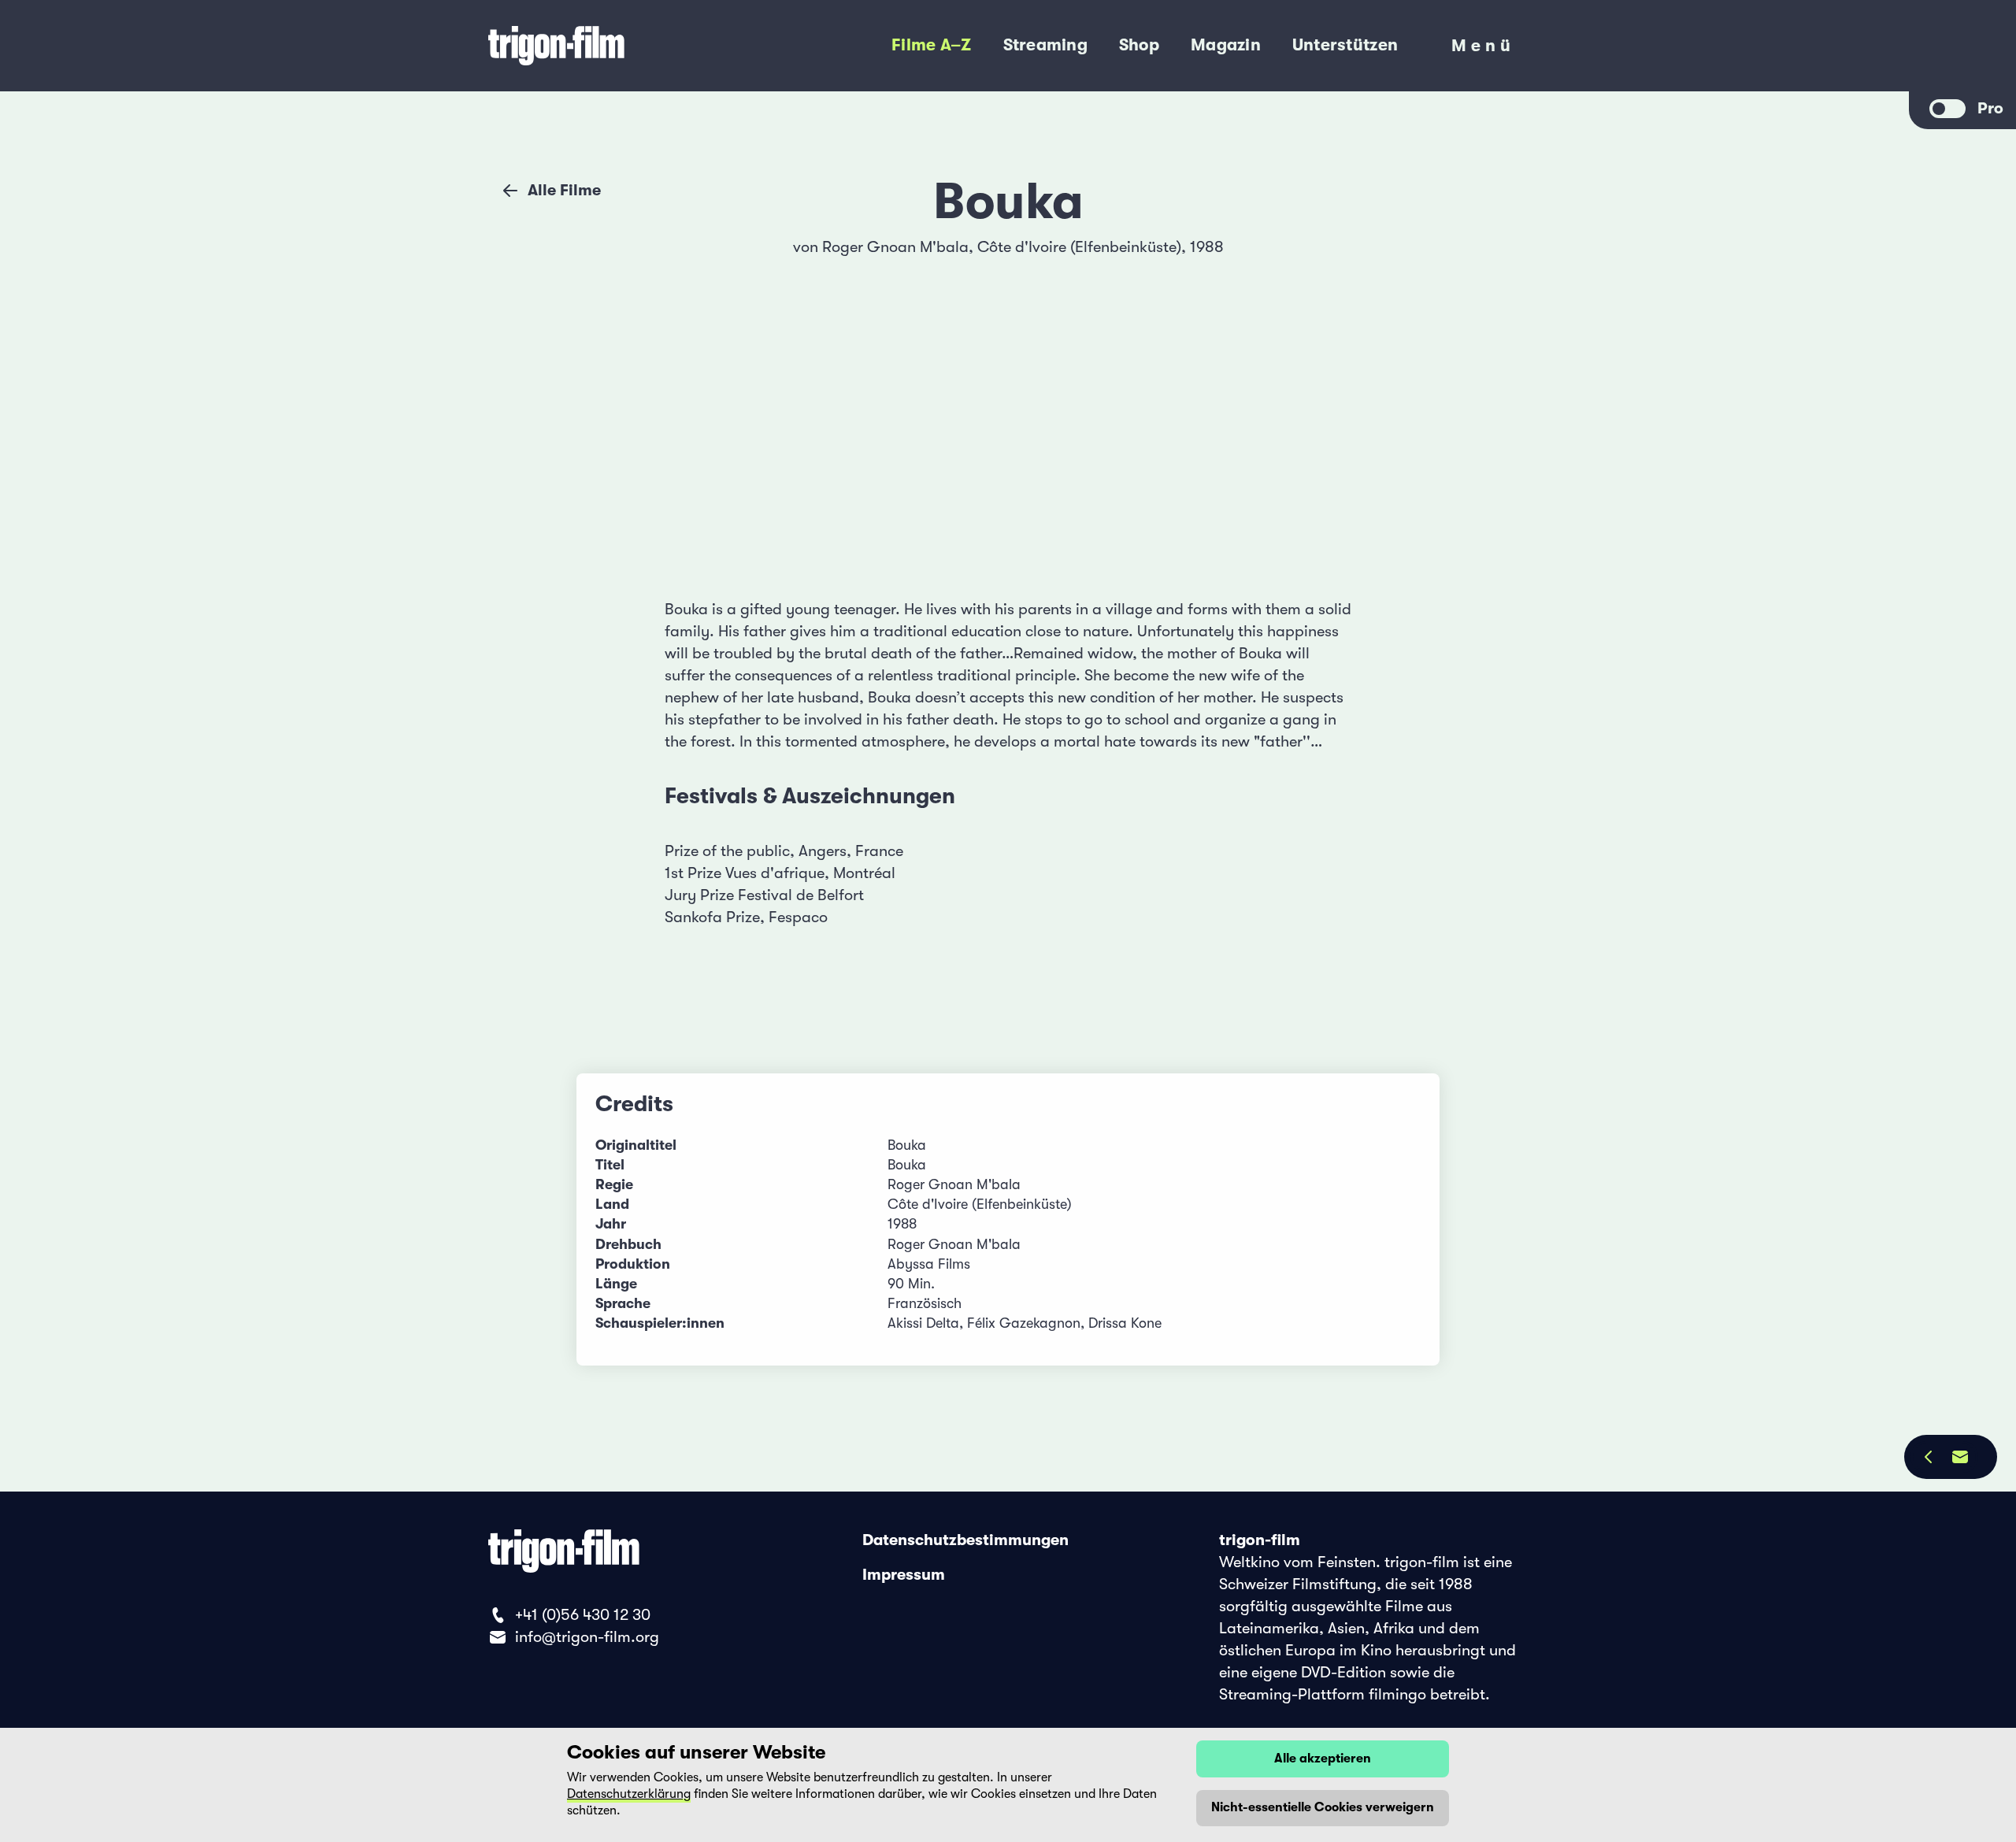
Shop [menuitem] (1139, 45)
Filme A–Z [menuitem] (931, 45)
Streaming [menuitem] (1045, 45)
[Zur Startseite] (613, 46)
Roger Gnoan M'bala (895, 247)
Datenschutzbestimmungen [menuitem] (965, 1540)
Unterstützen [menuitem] (1345, 45)
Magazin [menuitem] (1226, 45)
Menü (1483, 50)
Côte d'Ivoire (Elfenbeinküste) (1079, 247)
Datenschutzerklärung (629, 1794)
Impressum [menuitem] (904, 1575)
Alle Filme (564, 190)
